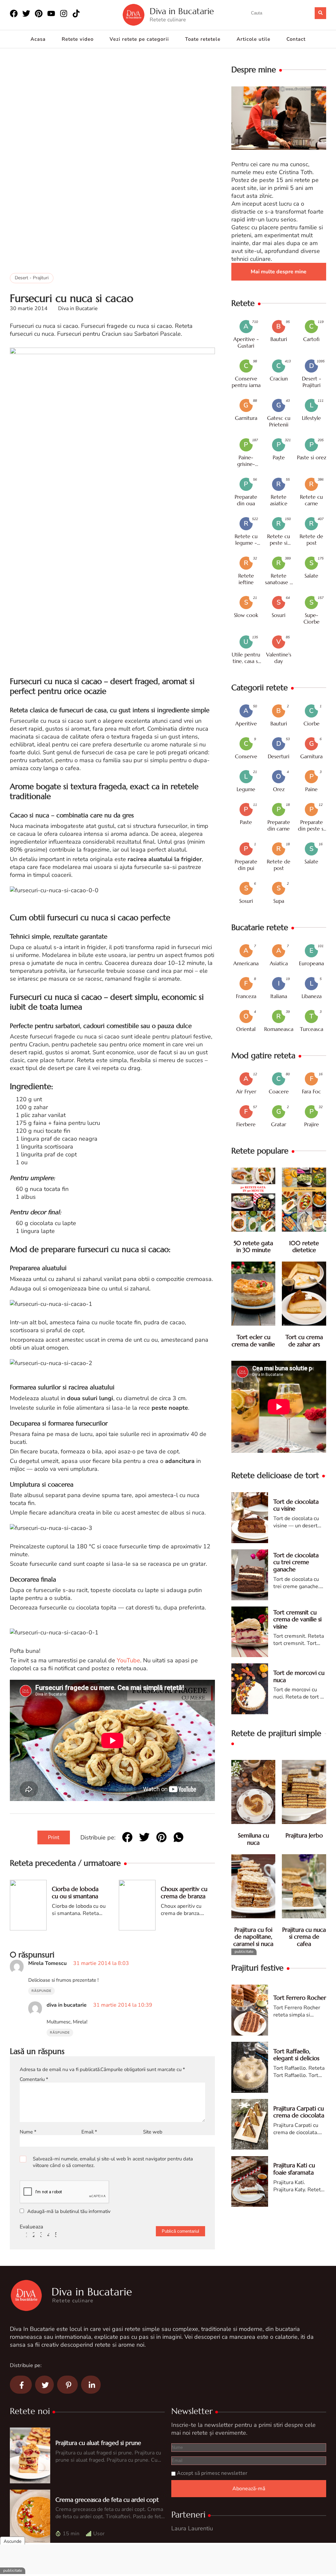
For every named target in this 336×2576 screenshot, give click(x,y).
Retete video (78, 39)
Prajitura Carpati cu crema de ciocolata (299, 2112)
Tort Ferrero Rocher (300, 1998)
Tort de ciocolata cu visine (296, 1505)
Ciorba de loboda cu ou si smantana (75, 1892)
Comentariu (34, 2079)
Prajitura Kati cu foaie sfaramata (294, 2169)
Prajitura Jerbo (304, 1835)
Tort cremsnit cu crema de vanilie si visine (297, 1619)
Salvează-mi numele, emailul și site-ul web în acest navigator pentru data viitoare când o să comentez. (113, 2162)
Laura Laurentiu (192, 2528)
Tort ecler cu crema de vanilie (253, 1341)
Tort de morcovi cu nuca (299, 1676)
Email (89, 2132)
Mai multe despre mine (279, 272)
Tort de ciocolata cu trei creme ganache (296, 1562)
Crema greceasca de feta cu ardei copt (107, 2500)
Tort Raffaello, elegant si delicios (296, 2055)
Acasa (38, 39)
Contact (296, 39)
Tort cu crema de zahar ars (304, 1341)
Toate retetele (203, 39)
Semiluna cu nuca (253, 1839)
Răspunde (42, 1991)
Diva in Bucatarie (182, 11)
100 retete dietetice (304, 1247)
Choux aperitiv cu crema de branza (184, 1892)
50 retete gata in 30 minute (253, 1247)
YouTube (128, 1660)
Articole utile (253, 39)
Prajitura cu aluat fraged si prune (98, 2443)
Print (54, 1837)
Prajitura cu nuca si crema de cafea (304, 1937)
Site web (153, 2132)
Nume (28, 2132)
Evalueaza (31, 2227)
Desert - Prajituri (32, 278)
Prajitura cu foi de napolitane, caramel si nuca (253, 1937)
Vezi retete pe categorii (139, 39)
